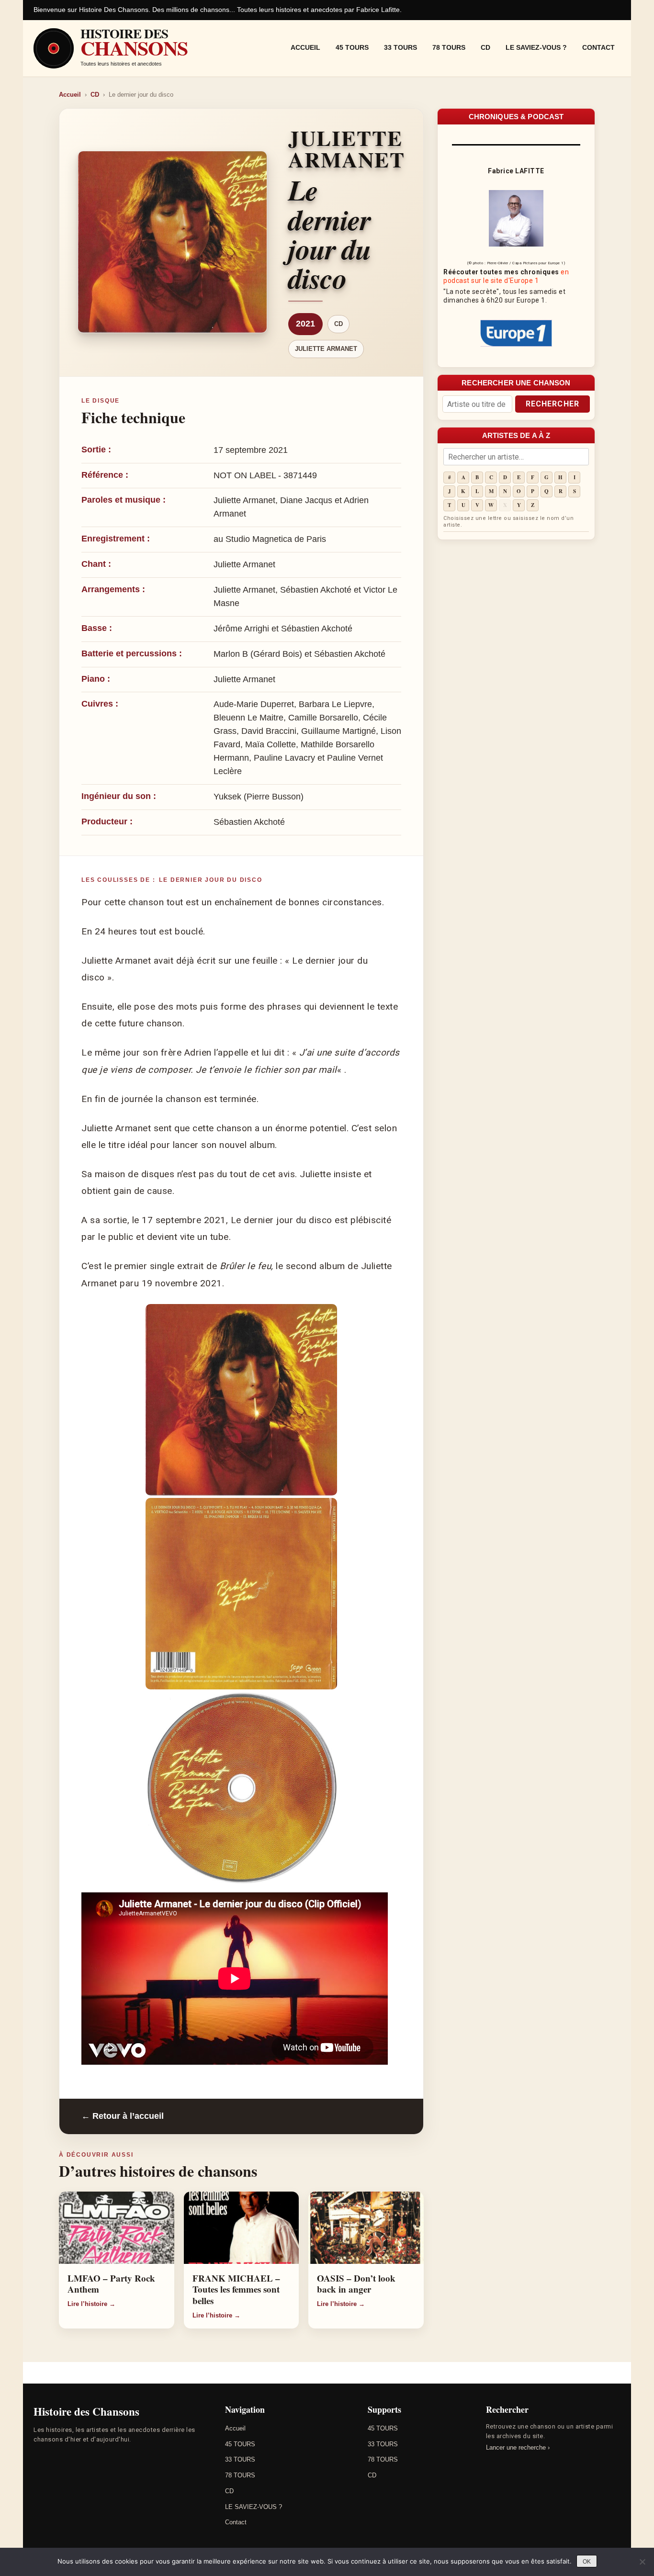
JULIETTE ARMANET (326, 349)
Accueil (305, 47)
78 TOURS (449, 47)
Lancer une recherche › (518, 2447)
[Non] (642, 2562)
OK (587, 2562)
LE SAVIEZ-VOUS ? (536, 47)
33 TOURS (400, 47)
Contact (598, 47)
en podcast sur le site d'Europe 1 (506, 276)
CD (485, 47)
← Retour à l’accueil (123, 2116)
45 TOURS (352, 47)
